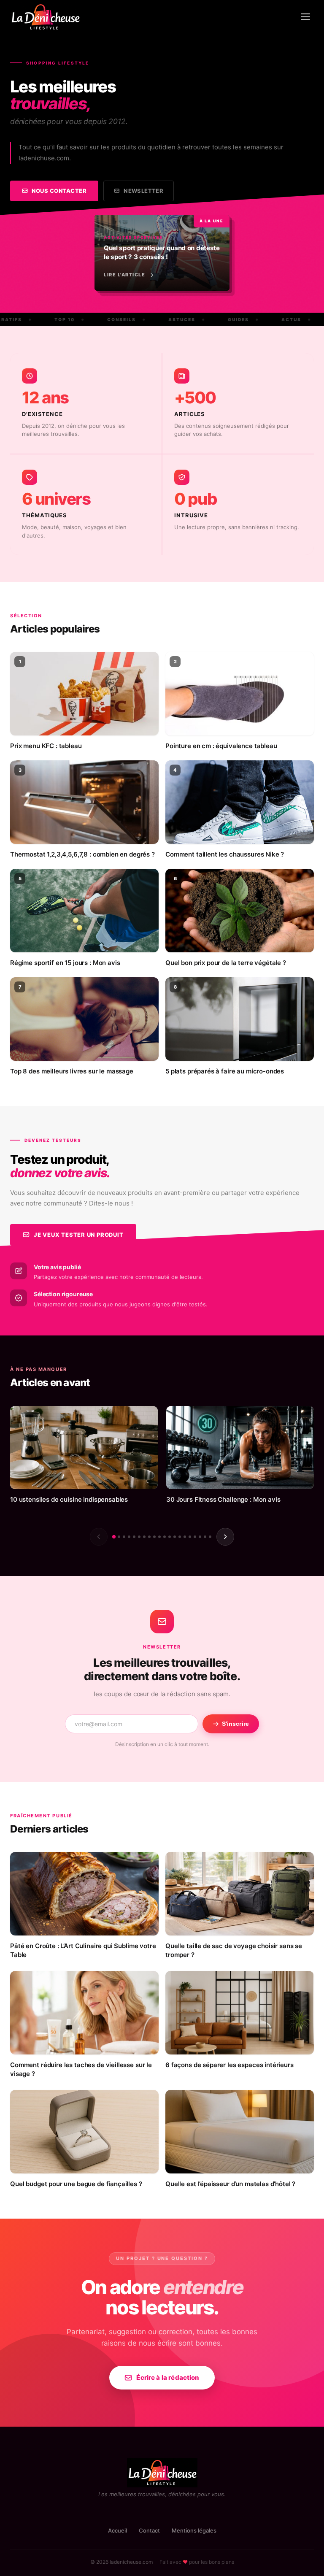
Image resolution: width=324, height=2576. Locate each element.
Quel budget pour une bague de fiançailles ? (76, 2184)
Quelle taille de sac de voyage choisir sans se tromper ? (234, 1950)
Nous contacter (59, 191)
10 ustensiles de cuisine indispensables (69, 1499)
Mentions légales (194, 2530)
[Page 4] (129, 1537)
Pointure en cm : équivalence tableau (221, 746)
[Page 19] (205, 1537)
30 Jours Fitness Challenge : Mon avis (223, 1499)
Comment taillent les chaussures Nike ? (225, 854)
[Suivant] (225, 1537)
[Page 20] (210, 1537)
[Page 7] (144, 1537)
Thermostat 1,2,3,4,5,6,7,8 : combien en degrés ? (82, 854)
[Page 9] (154, 1537)
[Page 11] (165, 1537)
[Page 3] (124, 1537)
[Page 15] (185, 1537)
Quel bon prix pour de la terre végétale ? (226, 963)
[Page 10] (159, 1537)
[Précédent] (99, 1537)
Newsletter (143, 191)
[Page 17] (195, 1537)
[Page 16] (190, 1537)
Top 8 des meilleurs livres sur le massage (72, 1071)
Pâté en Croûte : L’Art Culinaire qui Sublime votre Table (83, 1950)
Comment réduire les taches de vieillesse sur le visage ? (81, 2069)
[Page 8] (149, 1537)
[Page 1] (114, 1536)
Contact (149, 2530)
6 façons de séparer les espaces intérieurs (229, 2065)
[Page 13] (175, 1537)
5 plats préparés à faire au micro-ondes (225, 1071)
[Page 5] (134, 1537)
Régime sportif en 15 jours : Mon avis (65, 963)
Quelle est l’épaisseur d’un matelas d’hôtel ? (230, 2184)
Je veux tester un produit (79, 1235)
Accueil (117, 2530)
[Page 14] (180, 1537)
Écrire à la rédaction (168, 2377)
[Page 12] (170, 1537)
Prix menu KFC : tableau (46, 746)
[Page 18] (200, 1537)
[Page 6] (139, 1537)
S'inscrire (235, 1724)
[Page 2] (119, 1537)
